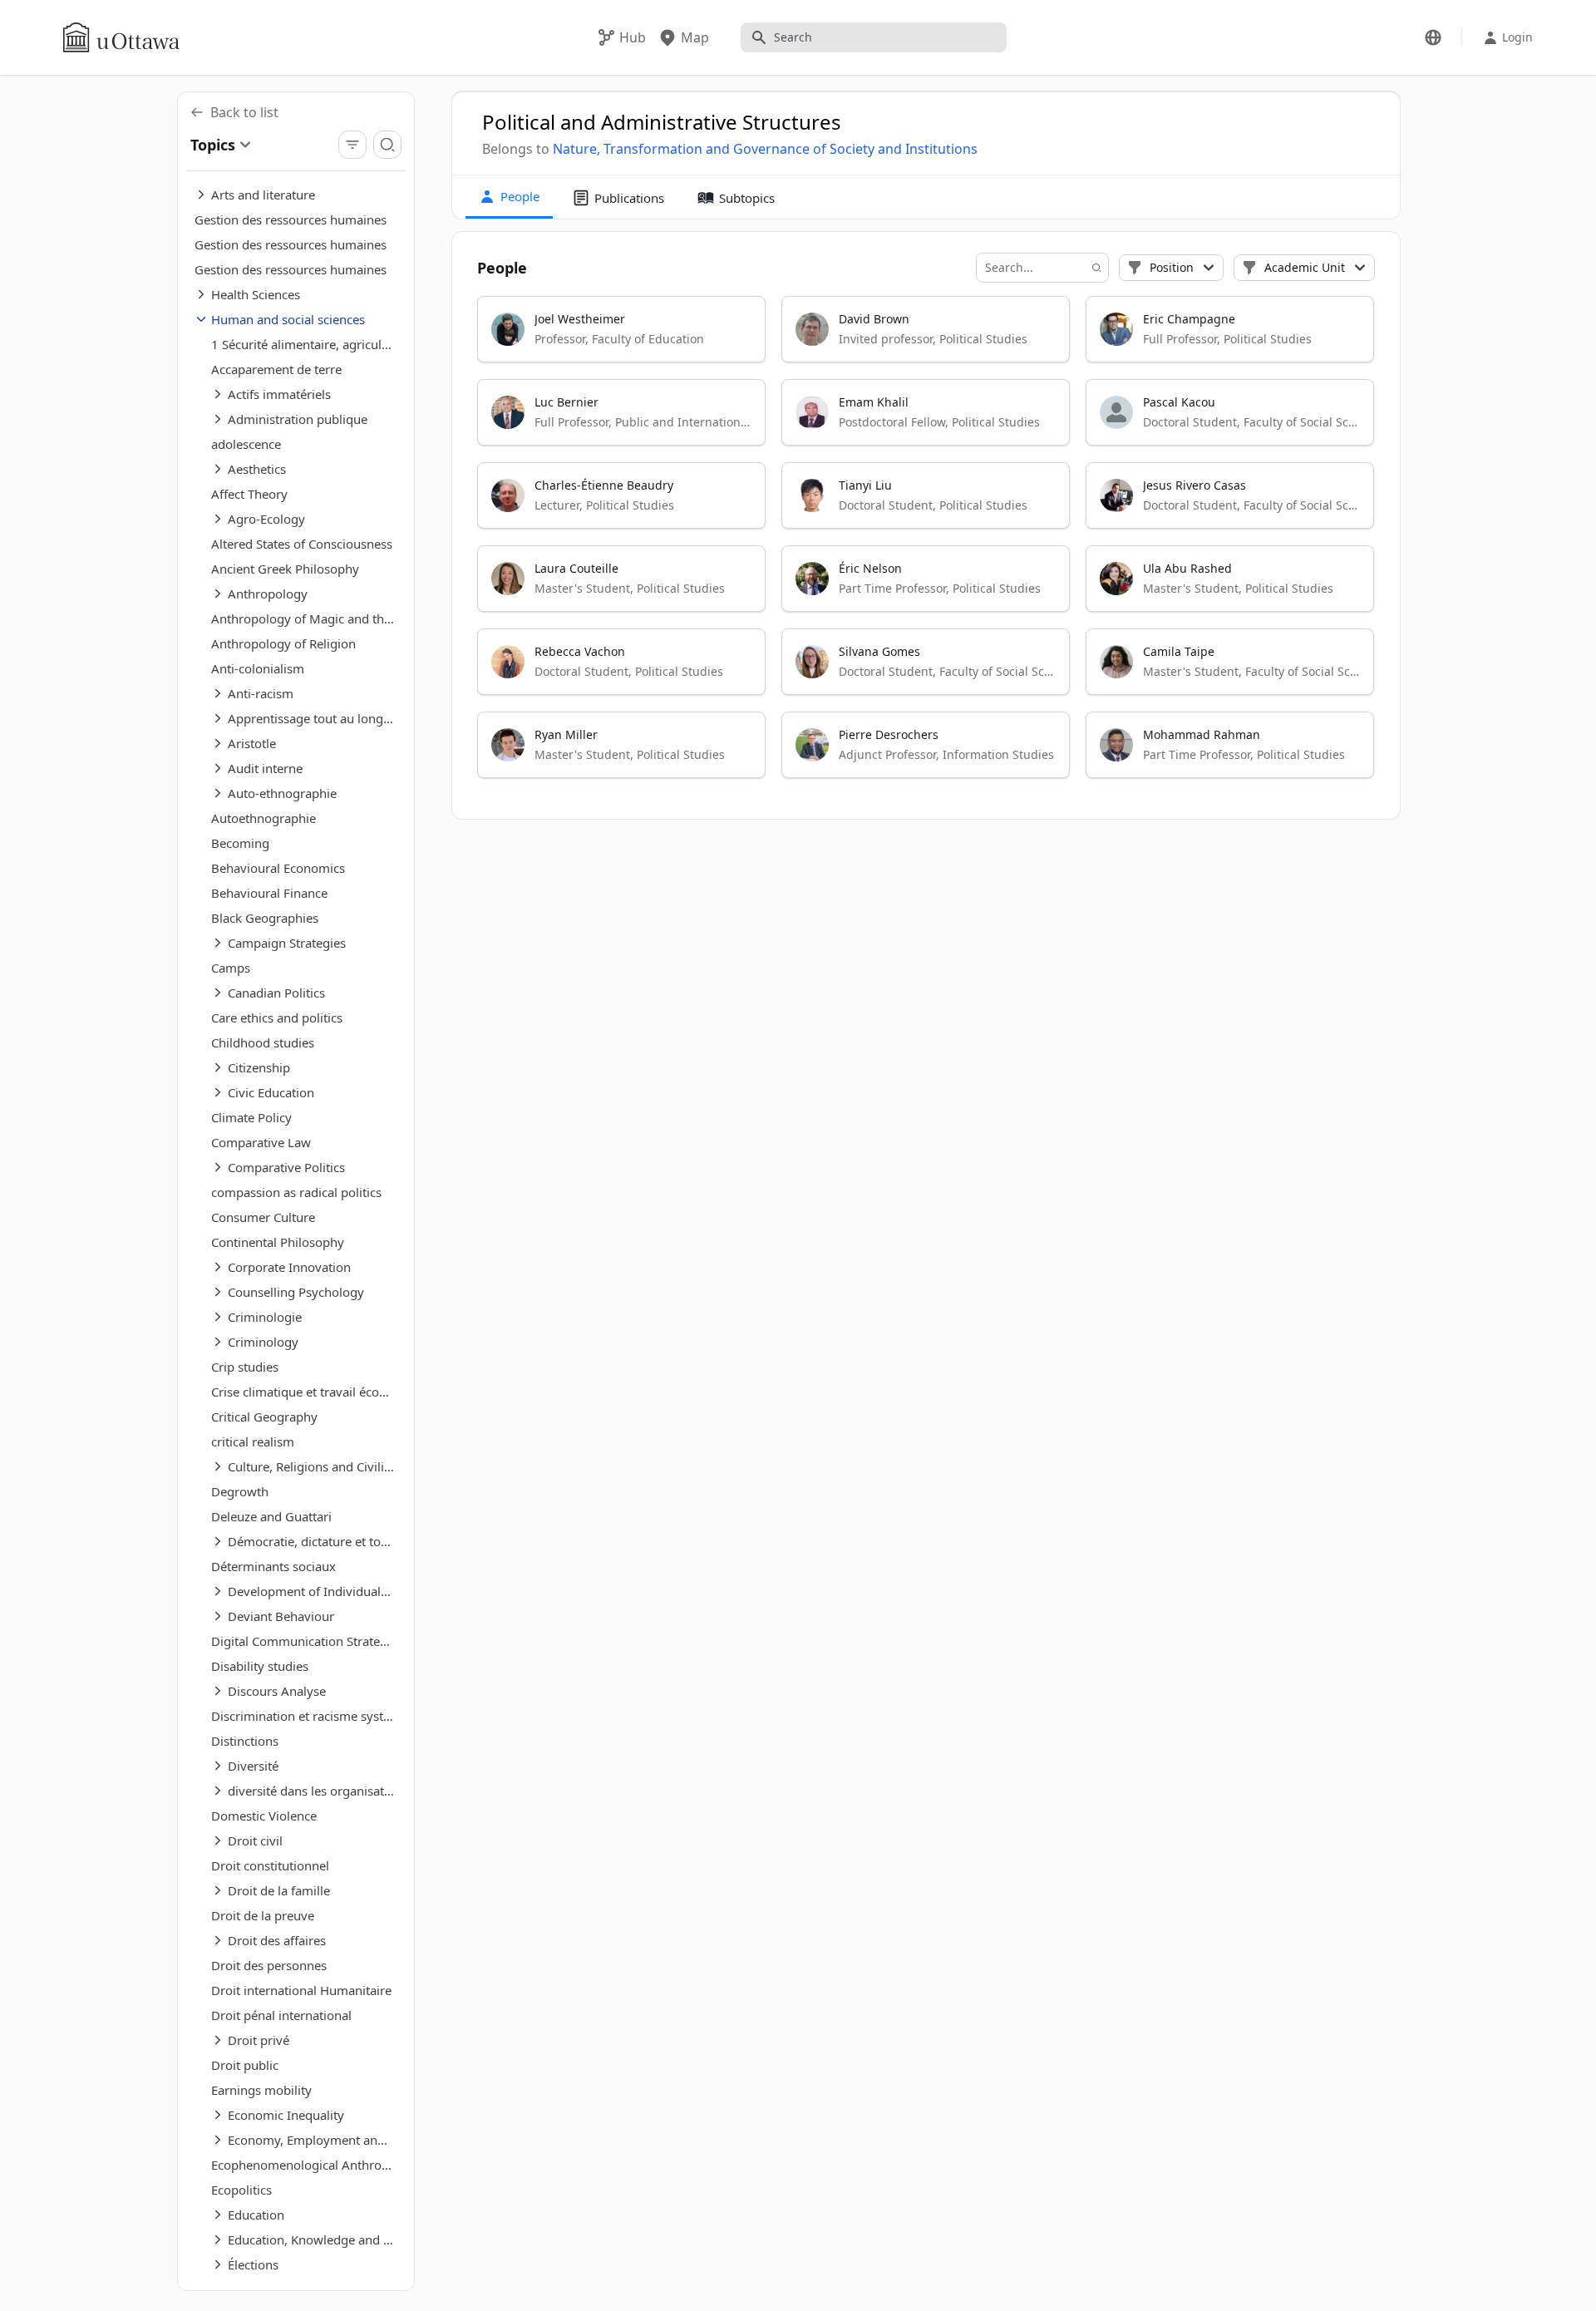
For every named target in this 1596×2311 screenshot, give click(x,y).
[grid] (927, 544)
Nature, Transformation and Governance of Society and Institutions (765, 149)
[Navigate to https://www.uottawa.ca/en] (121, 37)
